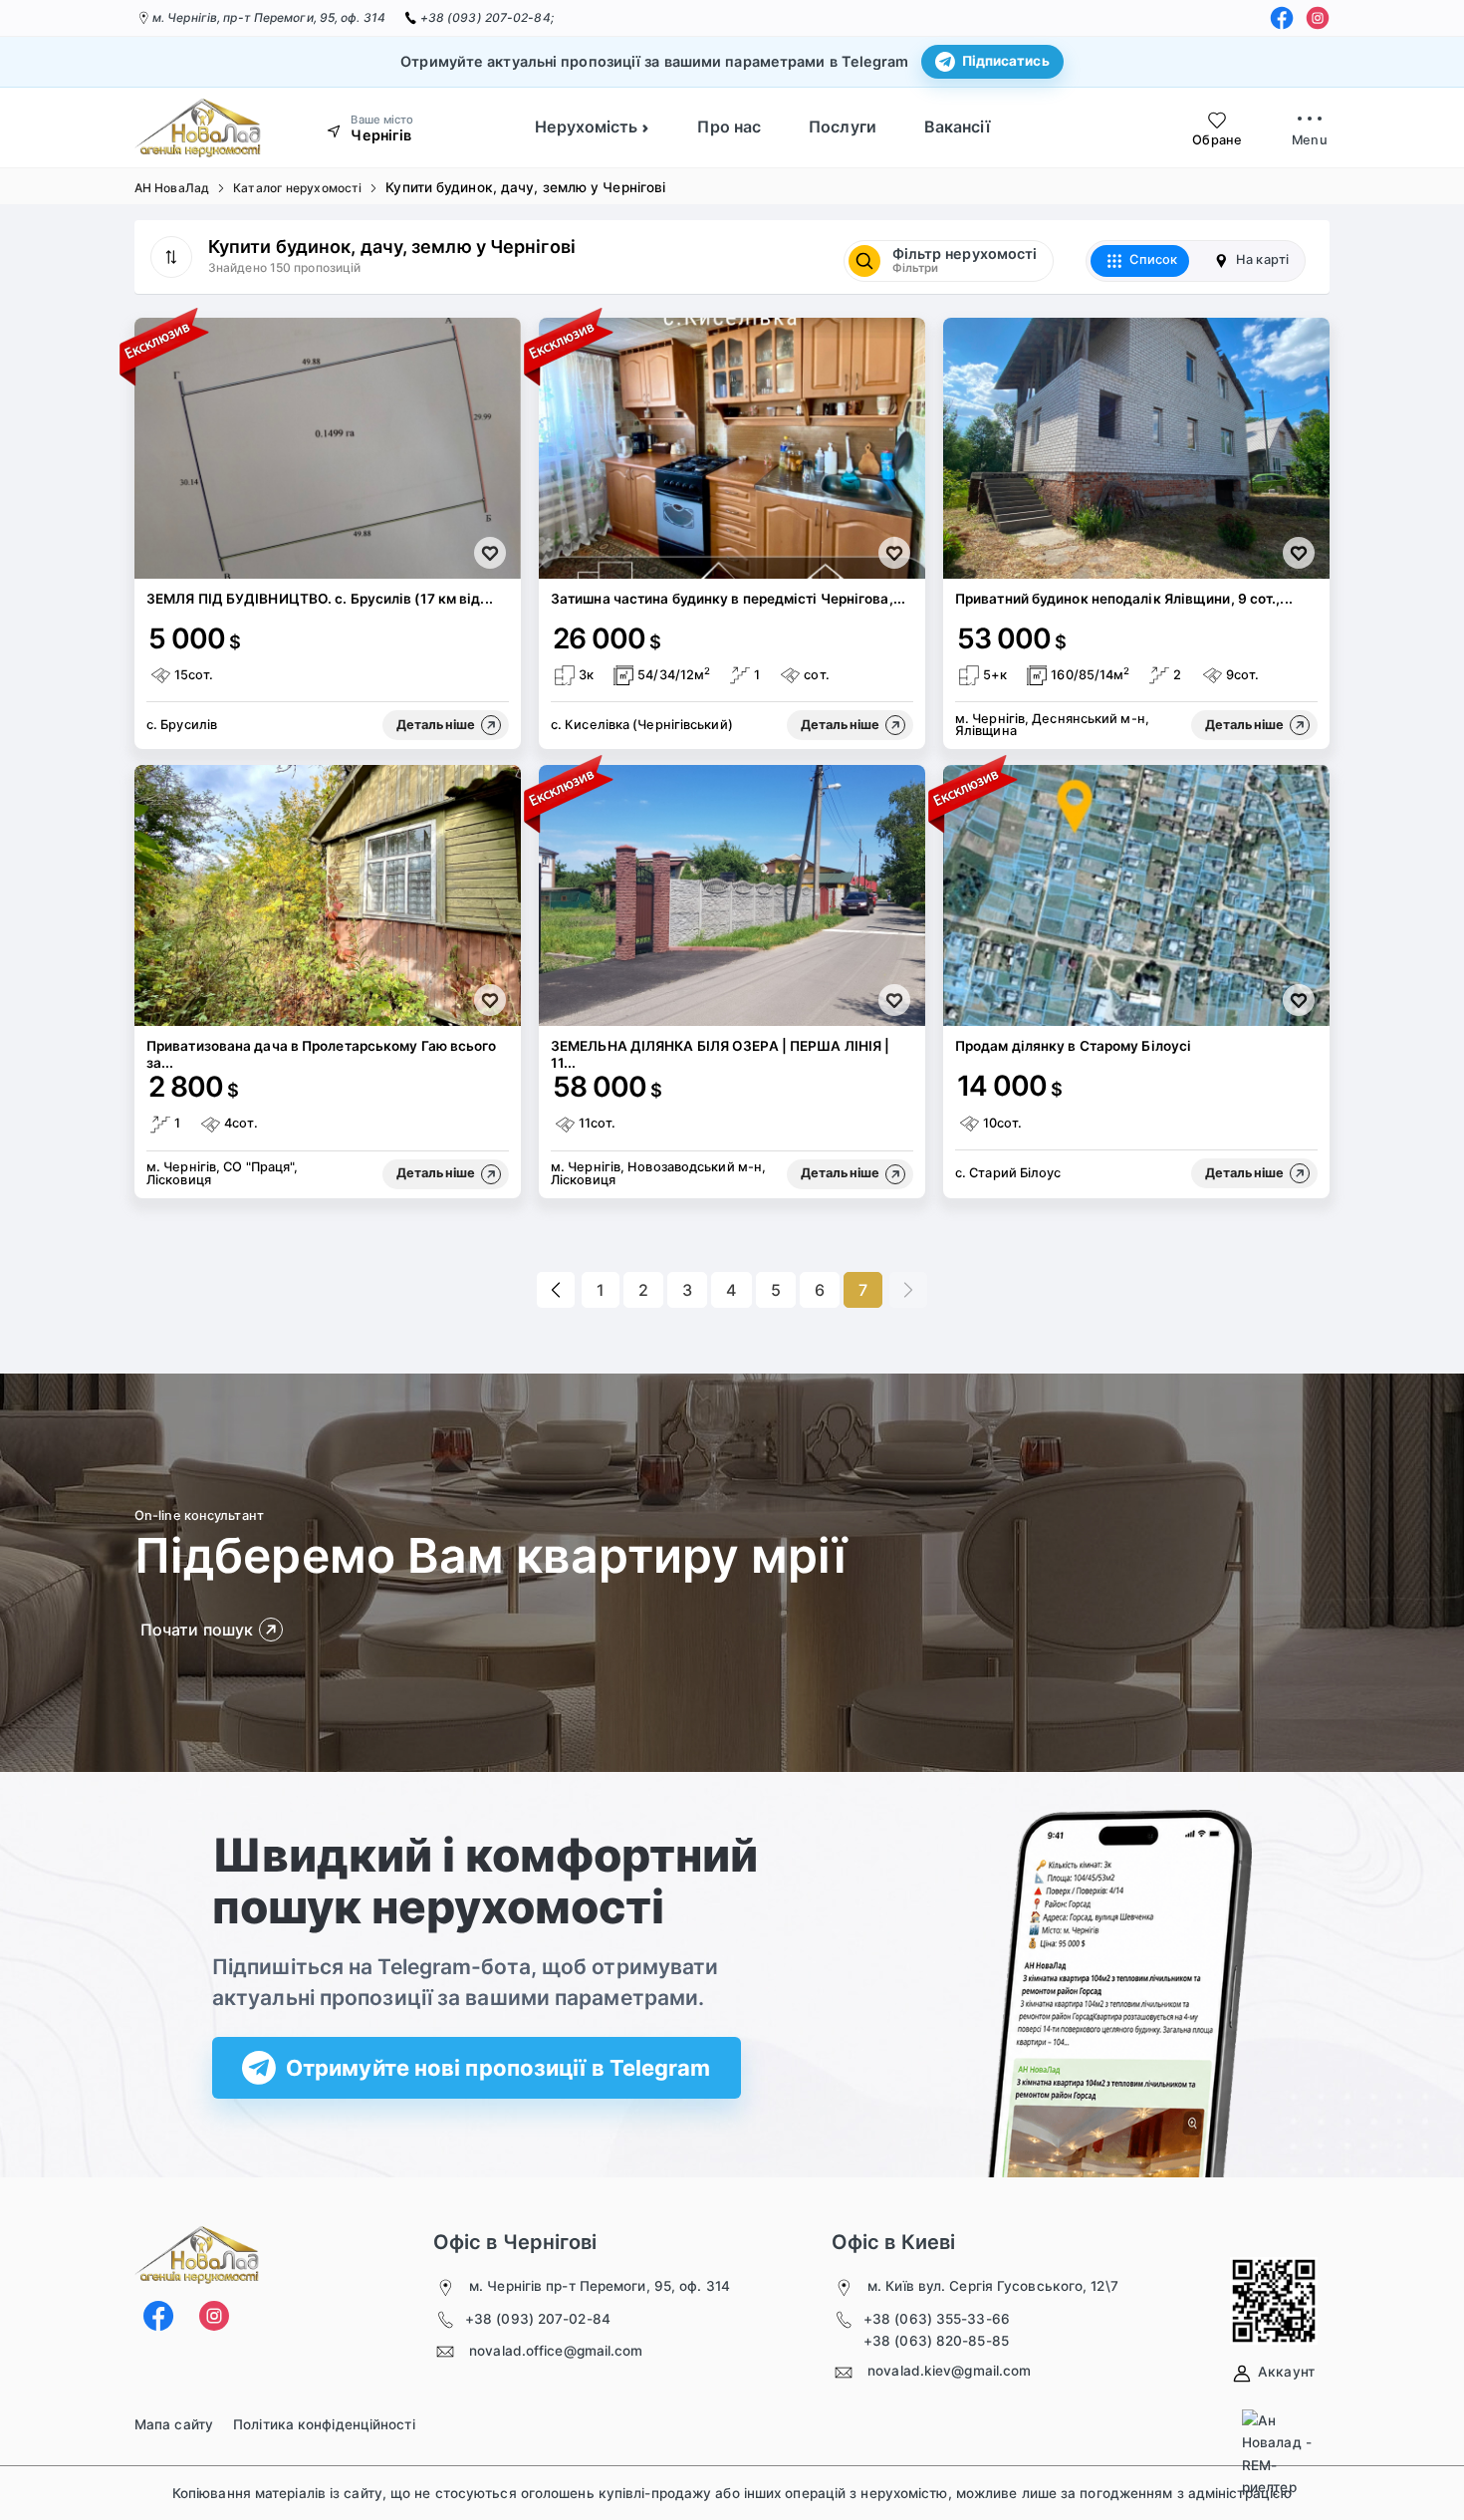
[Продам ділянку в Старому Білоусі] (1136, 895)
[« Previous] (556, 1290)
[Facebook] (1282, 18)
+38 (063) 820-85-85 (936, 2341)
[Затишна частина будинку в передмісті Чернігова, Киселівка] (732, 448)
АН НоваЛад (172, 188)
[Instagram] (1318, 18)
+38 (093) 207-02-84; (487, 17)
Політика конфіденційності (324, 2424)
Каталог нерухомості (297, 188)
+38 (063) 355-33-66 (937, 2319)
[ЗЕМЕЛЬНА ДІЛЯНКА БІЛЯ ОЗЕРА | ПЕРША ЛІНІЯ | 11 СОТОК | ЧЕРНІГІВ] (732, 895)
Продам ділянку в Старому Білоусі (1073, 1046)
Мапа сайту (174, 2424)
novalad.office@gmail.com (556, 2351)
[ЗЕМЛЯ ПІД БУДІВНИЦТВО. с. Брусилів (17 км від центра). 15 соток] (328, 448)
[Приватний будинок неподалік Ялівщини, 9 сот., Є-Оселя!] (1136, 448)
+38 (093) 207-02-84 (538, 2319)
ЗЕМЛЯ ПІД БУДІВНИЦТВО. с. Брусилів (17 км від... (320, 599)
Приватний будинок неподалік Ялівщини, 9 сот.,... (1124, 599)
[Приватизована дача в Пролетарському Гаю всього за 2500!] (328, 895)
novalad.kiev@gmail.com (949, 2371)
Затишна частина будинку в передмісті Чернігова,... (728, 599)
